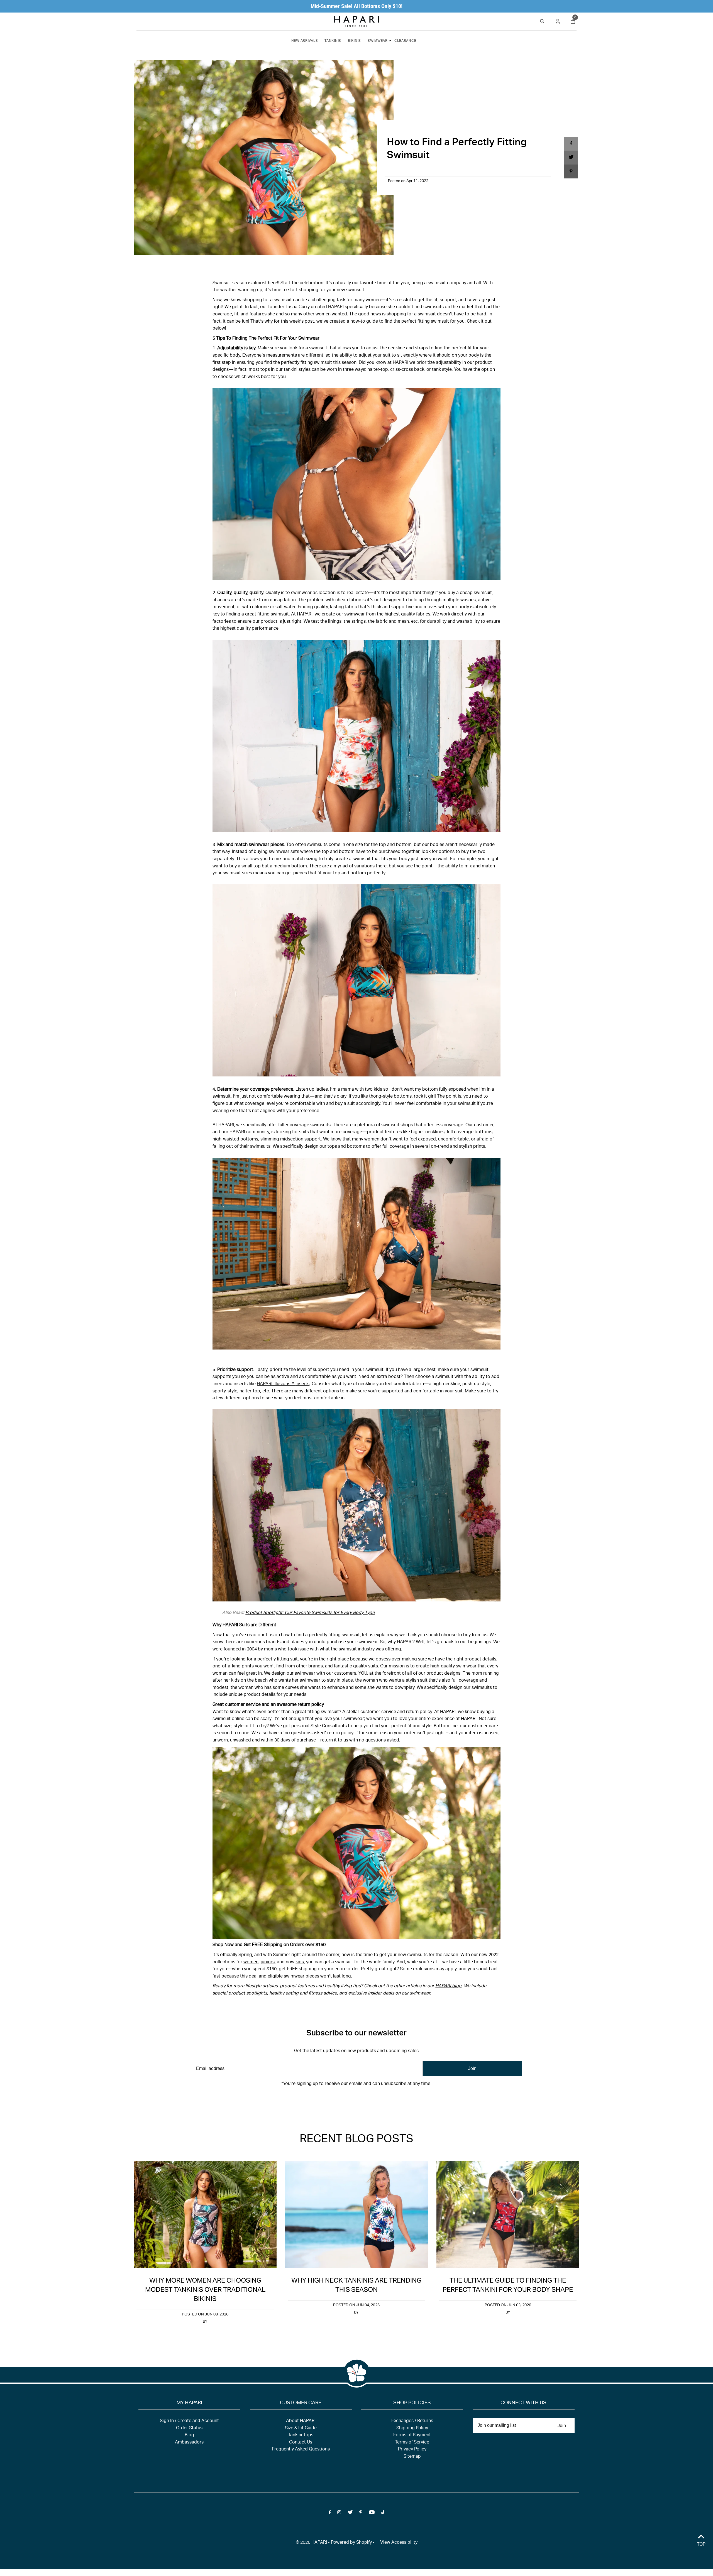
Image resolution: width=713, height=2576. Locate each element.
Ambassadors (189, 2443)
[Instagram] (339, 2101)
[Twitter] (350, 2101)
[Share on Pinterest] (571, 171)
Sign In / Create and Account (189, 2421)
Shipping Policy (412, 2428)
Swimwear (378, 41)
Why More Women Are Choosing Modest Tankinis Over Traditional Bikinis (205, 2290)
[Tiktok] (383, 2101)
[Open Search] (542, 20)
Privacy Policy (412, 2450)
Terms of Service (412, 2443)
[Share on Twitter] (571, 158)
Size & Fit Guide (301, 2428)
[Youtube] (372, 2101)
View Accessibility (399, 2543)
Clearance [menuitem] (405, 41)
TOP (701, 2545)
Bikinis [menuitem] (354, 41)
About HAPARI (301, 2421)
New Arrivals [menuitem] (305, 41)
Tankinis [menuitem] (333, 41)
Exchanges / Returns (412, 2421)
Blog (189, 2435)
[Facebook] (330, 2101)
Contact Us (301, 2443)
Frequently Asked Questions (301, 2450)
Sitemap (412, 2457)
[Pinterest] (361, 2101)
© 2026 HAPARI (311, 2543)
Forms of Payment (412, 2435)
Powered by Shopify (351, 2543)
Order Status (189, 2428)
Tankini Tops (301, 2435)
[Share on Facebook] (571, 144)
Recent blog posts (356, 2140)
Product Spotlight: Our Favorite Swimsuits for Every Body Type (310, 1613)
